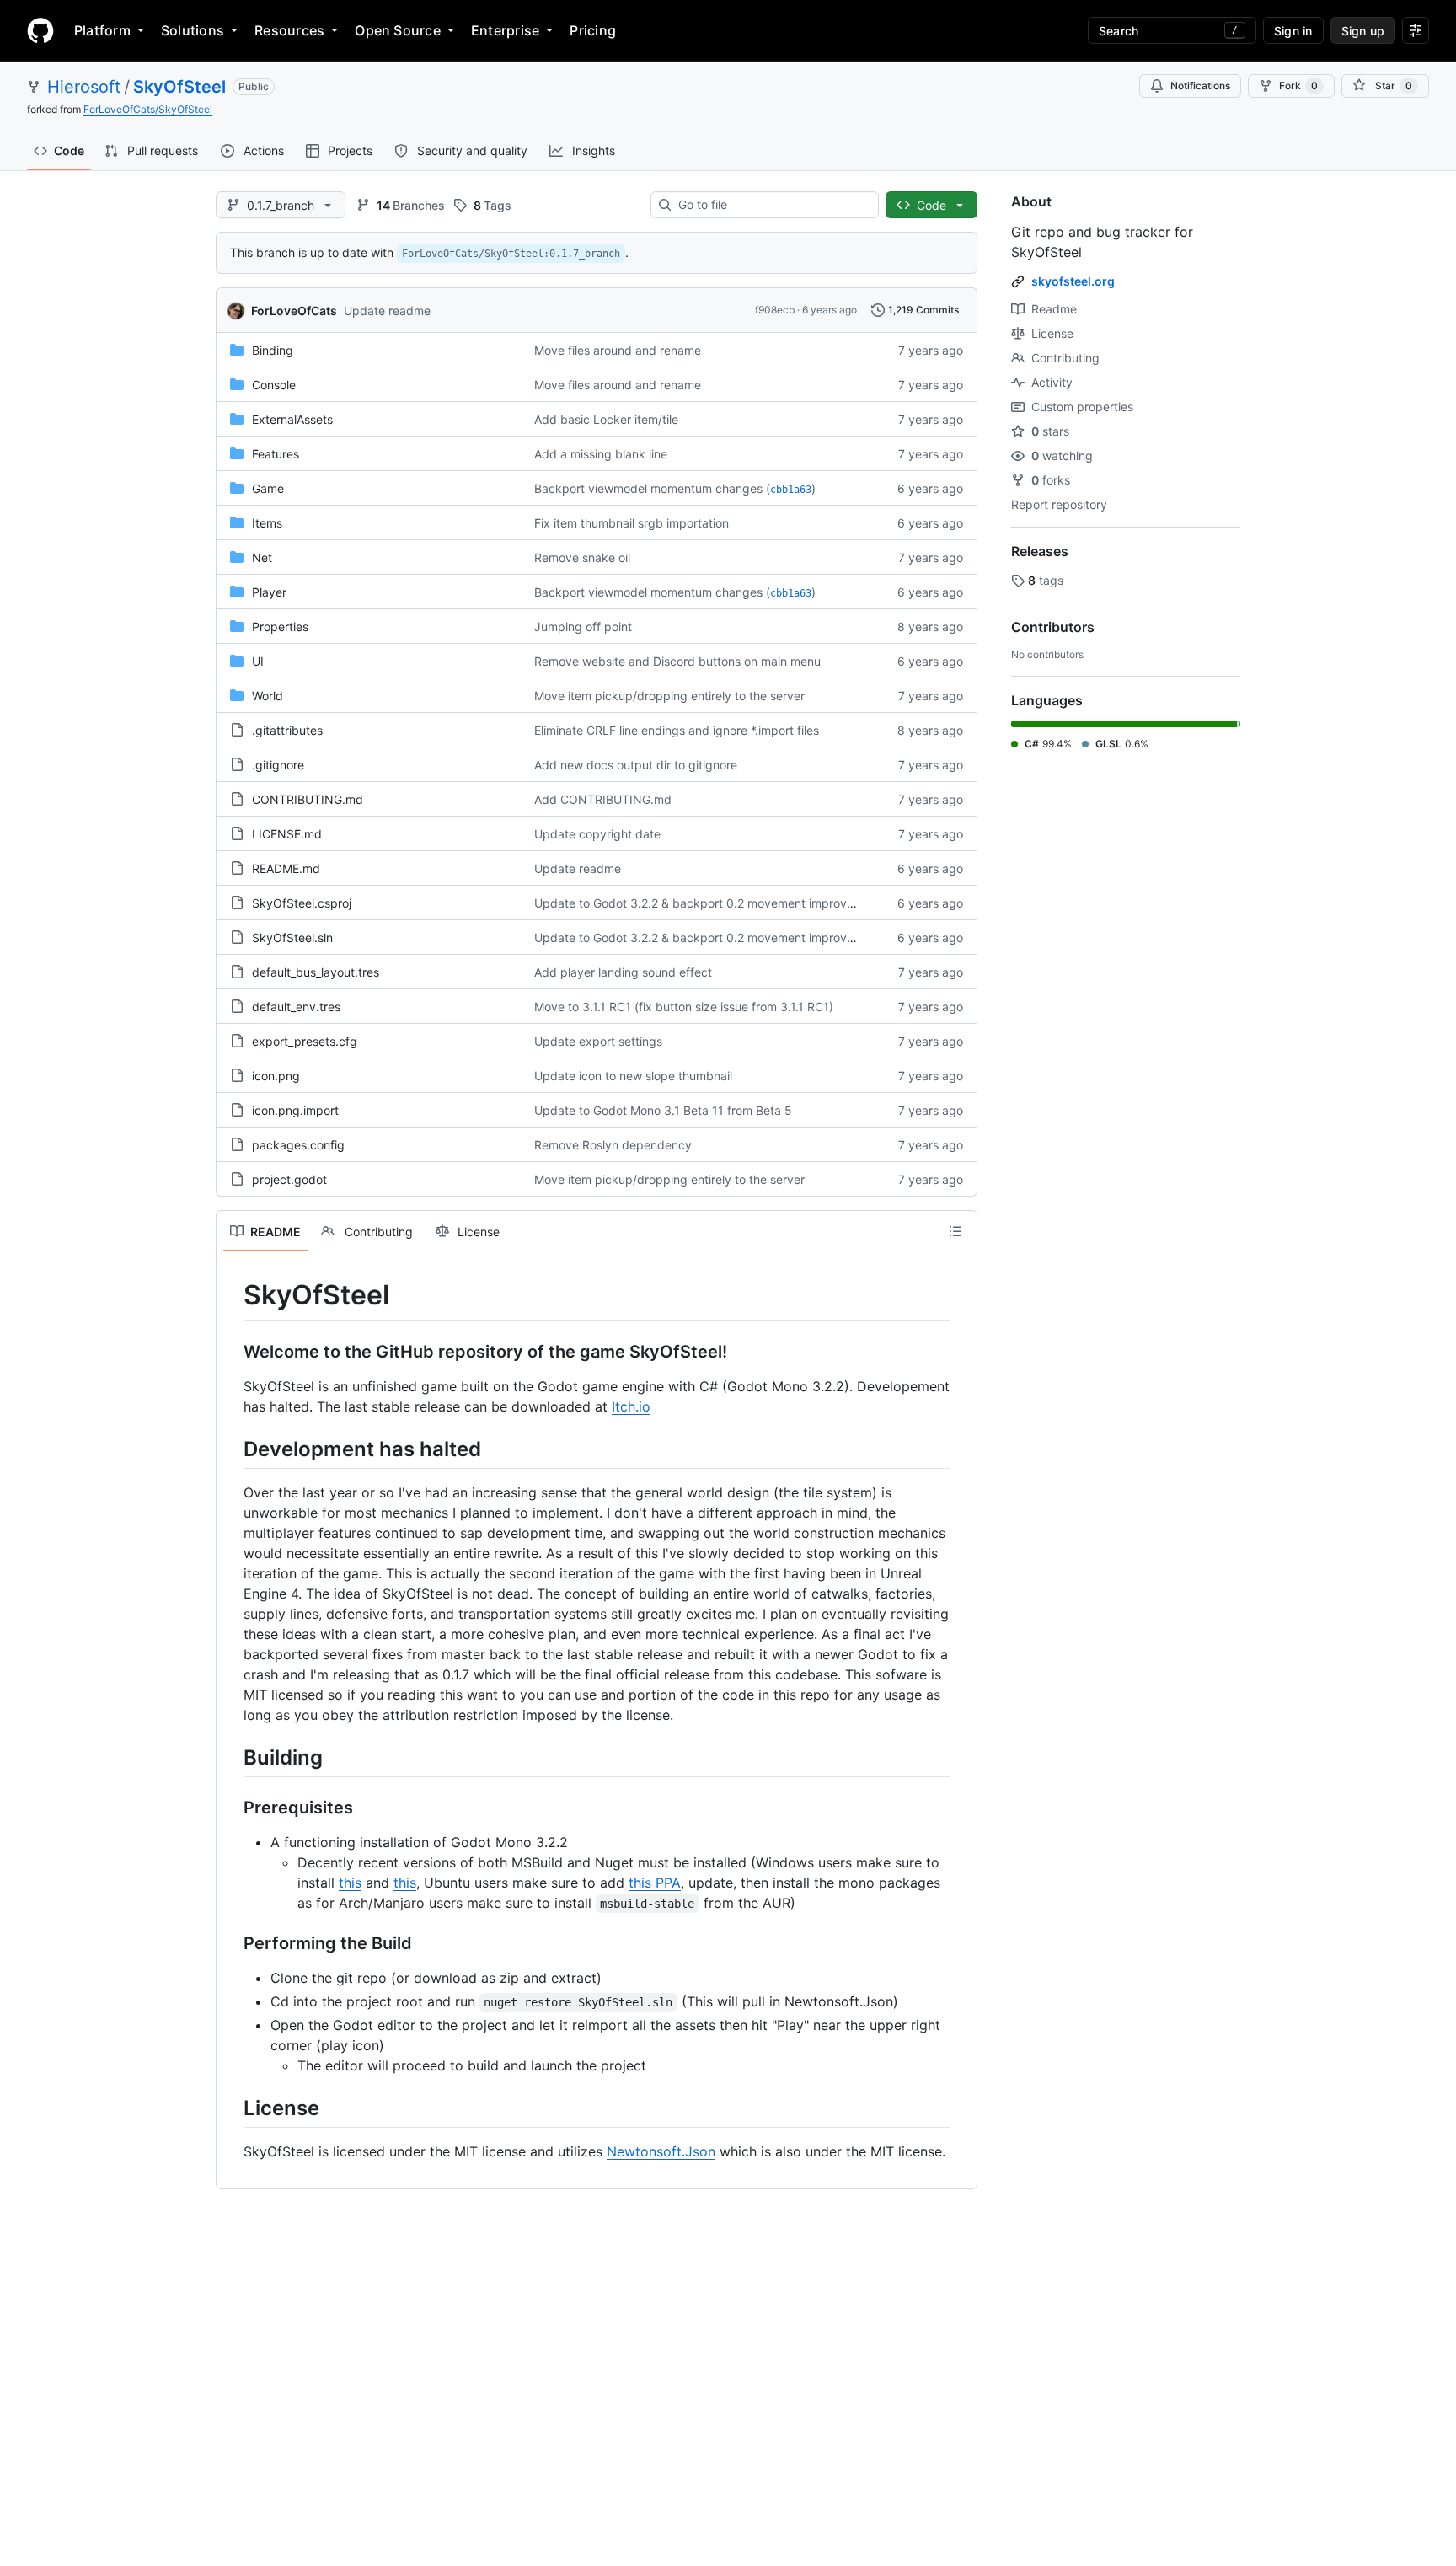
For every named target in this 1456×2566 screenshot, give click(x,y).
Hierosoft (84, 87)
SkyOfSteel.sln (292, 937)
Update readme (387, 311)
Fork (1298, 86)
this (350, 1883)
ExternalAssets (292, 419)
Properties (280, 627)
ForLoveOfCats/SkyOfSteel (148, 109)
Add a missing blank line (601, 454)
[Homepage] (40, 30)
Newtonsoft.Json (661, 2151)
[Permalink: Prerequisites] (232, 1808)
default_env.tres (296, 1007)
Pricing (593, 30)
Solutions (193, 30)
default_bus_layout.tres (316, 972)
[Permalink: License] (232, 2108)
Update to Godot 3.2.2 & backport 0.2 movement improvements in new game (747, 903)
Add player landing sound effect (623, 972)
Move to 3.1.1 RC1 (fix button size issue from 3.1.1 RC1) (684, 1007)
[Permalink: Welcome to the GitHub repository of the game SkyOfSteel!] (232, 1352)
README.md (286, 868)
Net (262, 557)
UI (258, 661)
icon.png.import (295, 1110)
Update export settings (598, 1041)
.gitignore (278, 765)
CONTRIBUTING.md (308, 799)
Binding (273, 350)
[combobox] (771, 205)
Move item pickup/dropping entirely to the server (669, 696)
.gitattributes (287, 730)
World (268, 696)
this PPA (655, 1883)
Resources (289, 30)
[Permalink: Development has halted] (232, 1449)
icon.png (276, 1076)
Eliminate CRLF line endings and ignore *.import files (677, 730)
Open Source (398, 30)
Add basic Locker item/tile (606, 419)
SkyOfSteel (179, 87)
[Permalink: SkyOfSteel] (232, 1295)
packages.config (298, 1145)
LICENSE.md (287, 834)
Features (276, 454)
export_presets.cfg (305, 1041)
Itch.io (631, 1406)
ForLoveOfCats (294, 311)
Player (269, 592)
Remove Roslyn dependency (613, 1145)
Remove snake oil (582, 557)
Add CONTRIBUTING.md (603, 799)
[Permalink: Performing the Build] (232, 1943)
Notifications (1200, 86)
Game (268, 488)
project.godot (289, 1179)
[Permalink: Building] (232, 1757)
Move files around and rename (618, 350)
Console (274, 385)
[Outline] (955, 1231)
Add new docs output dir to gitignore (636, 765)
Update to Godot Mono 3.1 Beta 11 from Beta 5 (663, 1110)
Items (267, 523)
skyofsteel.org (1073, 281)
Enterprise (505, 30)
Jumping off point (583, 627)
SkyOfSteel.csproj (302, 903)
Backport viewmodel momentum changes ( (652, 488)
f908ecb (775, 310)
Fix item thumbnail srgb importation (632, 523)
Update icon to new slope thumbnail (633, 1076)
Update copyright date (597, 834)
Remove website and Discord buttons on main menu (677, 661)
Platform (102, 30)
